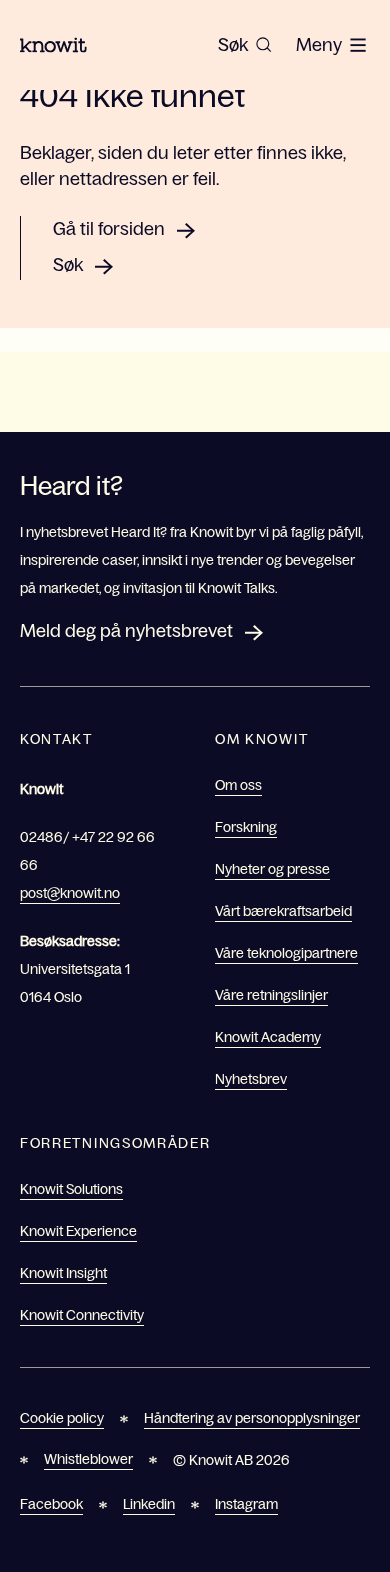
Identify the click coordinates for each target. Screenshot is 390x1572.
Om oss (238, 785)
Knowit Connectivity (82, 1315)
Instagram (246, 1504)
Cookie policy (62, 1418)
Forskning (246, 827)
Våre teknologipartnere (286, 953)
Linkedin (149, 1504)
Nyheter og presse (272, 869)
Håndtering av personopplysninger (252, 1418)
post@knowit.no (70, 893)
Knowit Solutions (71, 1189)
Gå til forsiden (109, 229)
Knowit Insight (63, 1273)
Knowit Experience (78, 1231)
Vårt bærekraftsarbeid (283, 911)
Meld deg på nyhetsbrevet (126, 631)
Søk (68, 265)
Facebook (51, 1504)
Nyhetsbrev (251, 1079)
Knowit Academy (268, 1037)
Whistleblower (88, 1459)
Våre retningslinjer (271, 995)
